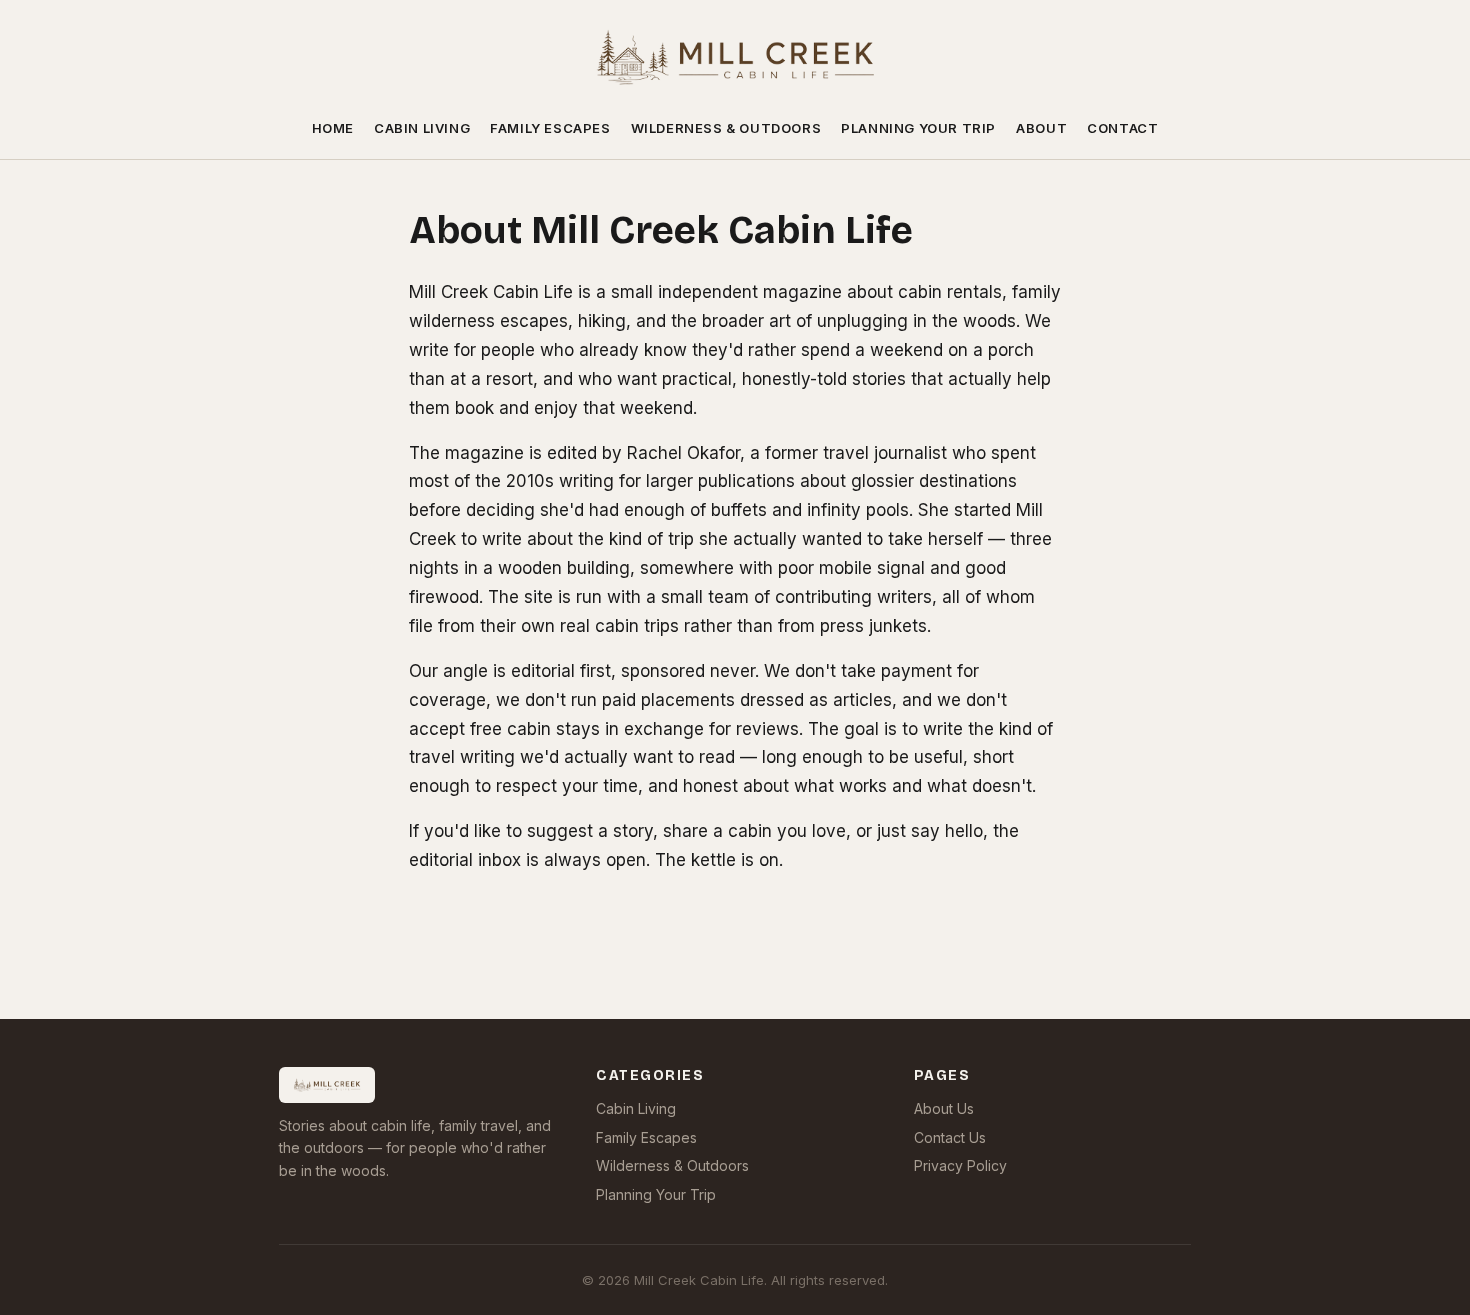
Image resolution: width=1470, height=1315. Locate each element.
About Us (944, 1108)
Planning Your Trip (918, 128)
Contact (1122, 128)
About (1041, 128)
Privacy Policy (960, 1165)
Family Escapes (550, 128)
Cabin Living (422, 128)
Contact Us (950, 1137)
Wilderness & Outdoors (726, 128)
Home (333, 128)
